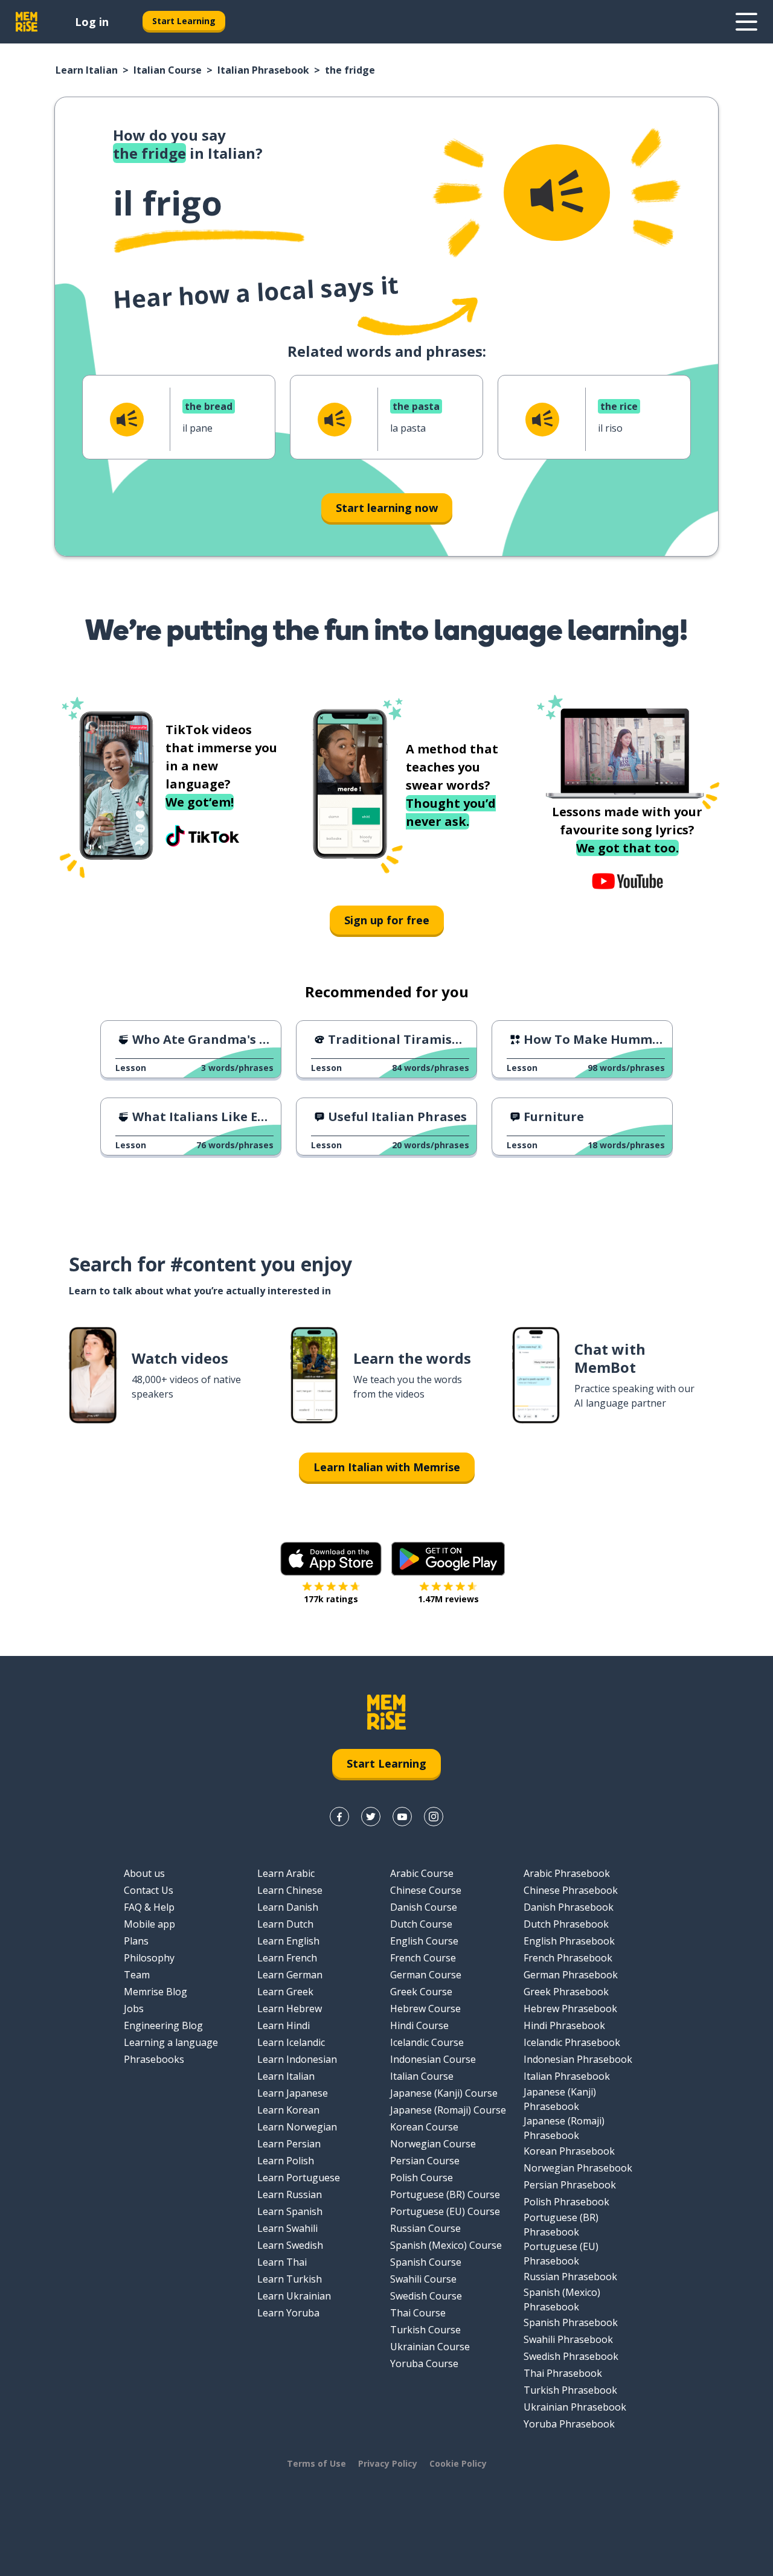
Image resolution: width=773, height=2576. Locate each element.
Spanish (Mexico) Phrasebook (562, 2300)
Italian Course (168, 70)
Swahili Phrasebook (568, 2339)
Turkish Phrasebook (570, 2390)
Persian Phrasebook (570, 2185)
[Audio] (557, 193)
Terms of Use (316, 2463)
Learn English (288, 1941)
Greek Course (421, 1992)
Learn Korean (288, 2110)
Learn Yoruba (288, 2313)
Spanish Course (426, 2262)
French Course (423, 1958)
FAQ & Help (149, 1907)
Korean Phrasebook (569, 2151)
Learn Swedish (290, 2245)
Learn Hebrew (290, 2009)
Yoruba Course (424, 2363)
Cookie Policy (458, 2463)
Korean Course (424, 2127)
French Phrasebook (568, 1958)
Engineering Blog (163, 2025)
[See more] (746, 22)
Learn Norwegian (297, 2127)
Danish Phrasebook (569, 1907)
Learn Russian (290, 2194)
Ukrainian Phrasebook (575, 2407)
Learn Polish (286, 2161)
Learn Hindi (284, 2025)
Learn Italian (87, 70)
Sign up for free (387, 920)
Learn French (287, 1958)
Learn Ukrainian (294, 2296)
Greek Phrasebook (566, 1992)
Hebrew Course (425, 2009)
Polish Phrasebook (566, 2202)
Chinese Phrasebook (571, 1890)
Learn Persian (289, 2144)
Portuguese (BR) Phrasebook (561, 2225)
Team (137, 1975)
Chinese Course (426, 1890)
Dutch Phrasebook (566, 1924)
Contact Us (149, 1890)
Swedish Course (426, 2296)
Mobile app (149, 1924)
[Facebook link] (339, 1817)
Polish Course (422, 2178)
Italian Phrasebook (263, 70)
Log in (92, 22)
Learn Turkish (290, 2279)
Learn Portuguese (299, 2178)
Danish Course (424, 1907)
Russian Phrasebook (570, 2277)
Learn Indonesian (297, 2059)
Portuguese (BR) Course (445, 2194)
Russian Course (425, 2228)
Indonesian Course (433, 2059)
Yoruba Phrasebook (569, 2424)
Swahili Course (423, 2279)
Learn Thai (282, 2262)
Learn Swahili (287, 2228)
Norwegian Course (433, 2144)
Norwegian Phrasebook (578, 2168)
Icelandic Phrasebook (572, 2042)
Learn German (290, 1975)
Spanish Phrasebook (571, 2322)
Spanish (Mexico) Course (446, 2245)
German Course (426, 1975)
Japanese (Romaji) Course (448, 2110)
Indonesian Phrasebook (578, 2059)
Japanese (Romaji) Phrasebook (564, 2128)
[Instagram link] (434, 1817)
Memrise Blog (156, 1992)
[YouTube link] (402, 1817)
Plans (136, 1941)
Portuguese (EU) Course (445, 2211)
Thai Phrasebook (563, 2373)
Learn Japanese (293, 2093)
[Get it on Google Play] (448, 1559)
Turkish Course (425, 2330)
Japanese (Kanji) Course (444, 2093)
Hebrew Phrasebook (570, 2009)
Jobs (134, 2009)
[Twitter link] (371, 1817)
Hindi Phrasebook (564, 2025)
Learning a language (171, 2042)
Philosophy (149, 1958)
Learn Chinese (290, 1890)
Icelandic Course (427, 2042)
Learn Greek (285, 1992)
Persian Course (425, 2161)
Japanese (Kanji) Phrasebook (560, 2099)
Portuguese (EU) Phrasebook (561, 2254)
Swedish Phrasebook (571, 2356)
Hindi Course (419, 2025)
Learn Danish (288, 1907)
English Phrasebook (569, 1941)
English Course (424, 1941)
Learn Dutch (285, 1924)
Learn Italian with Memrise (387, 1467)
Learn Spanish (290, 2211)
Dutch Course (421, 1924)
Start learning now (387, 508)
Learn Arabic (286, 1873)
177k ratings (331, 1599)
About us (144, 1873)
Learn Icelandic (291, 2042)
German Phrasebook (571, 1975)
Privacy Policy (388, 2463)
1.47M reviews (448, 1599)
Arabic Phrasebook (567, 1873)
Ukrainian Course (430, 2347)
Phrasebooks (154, 2059)
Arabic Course (422, 1873)
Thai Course (418, 2313)
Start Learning (184, 21)
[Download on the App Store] (331, 1559)
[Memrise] (27, 22)
